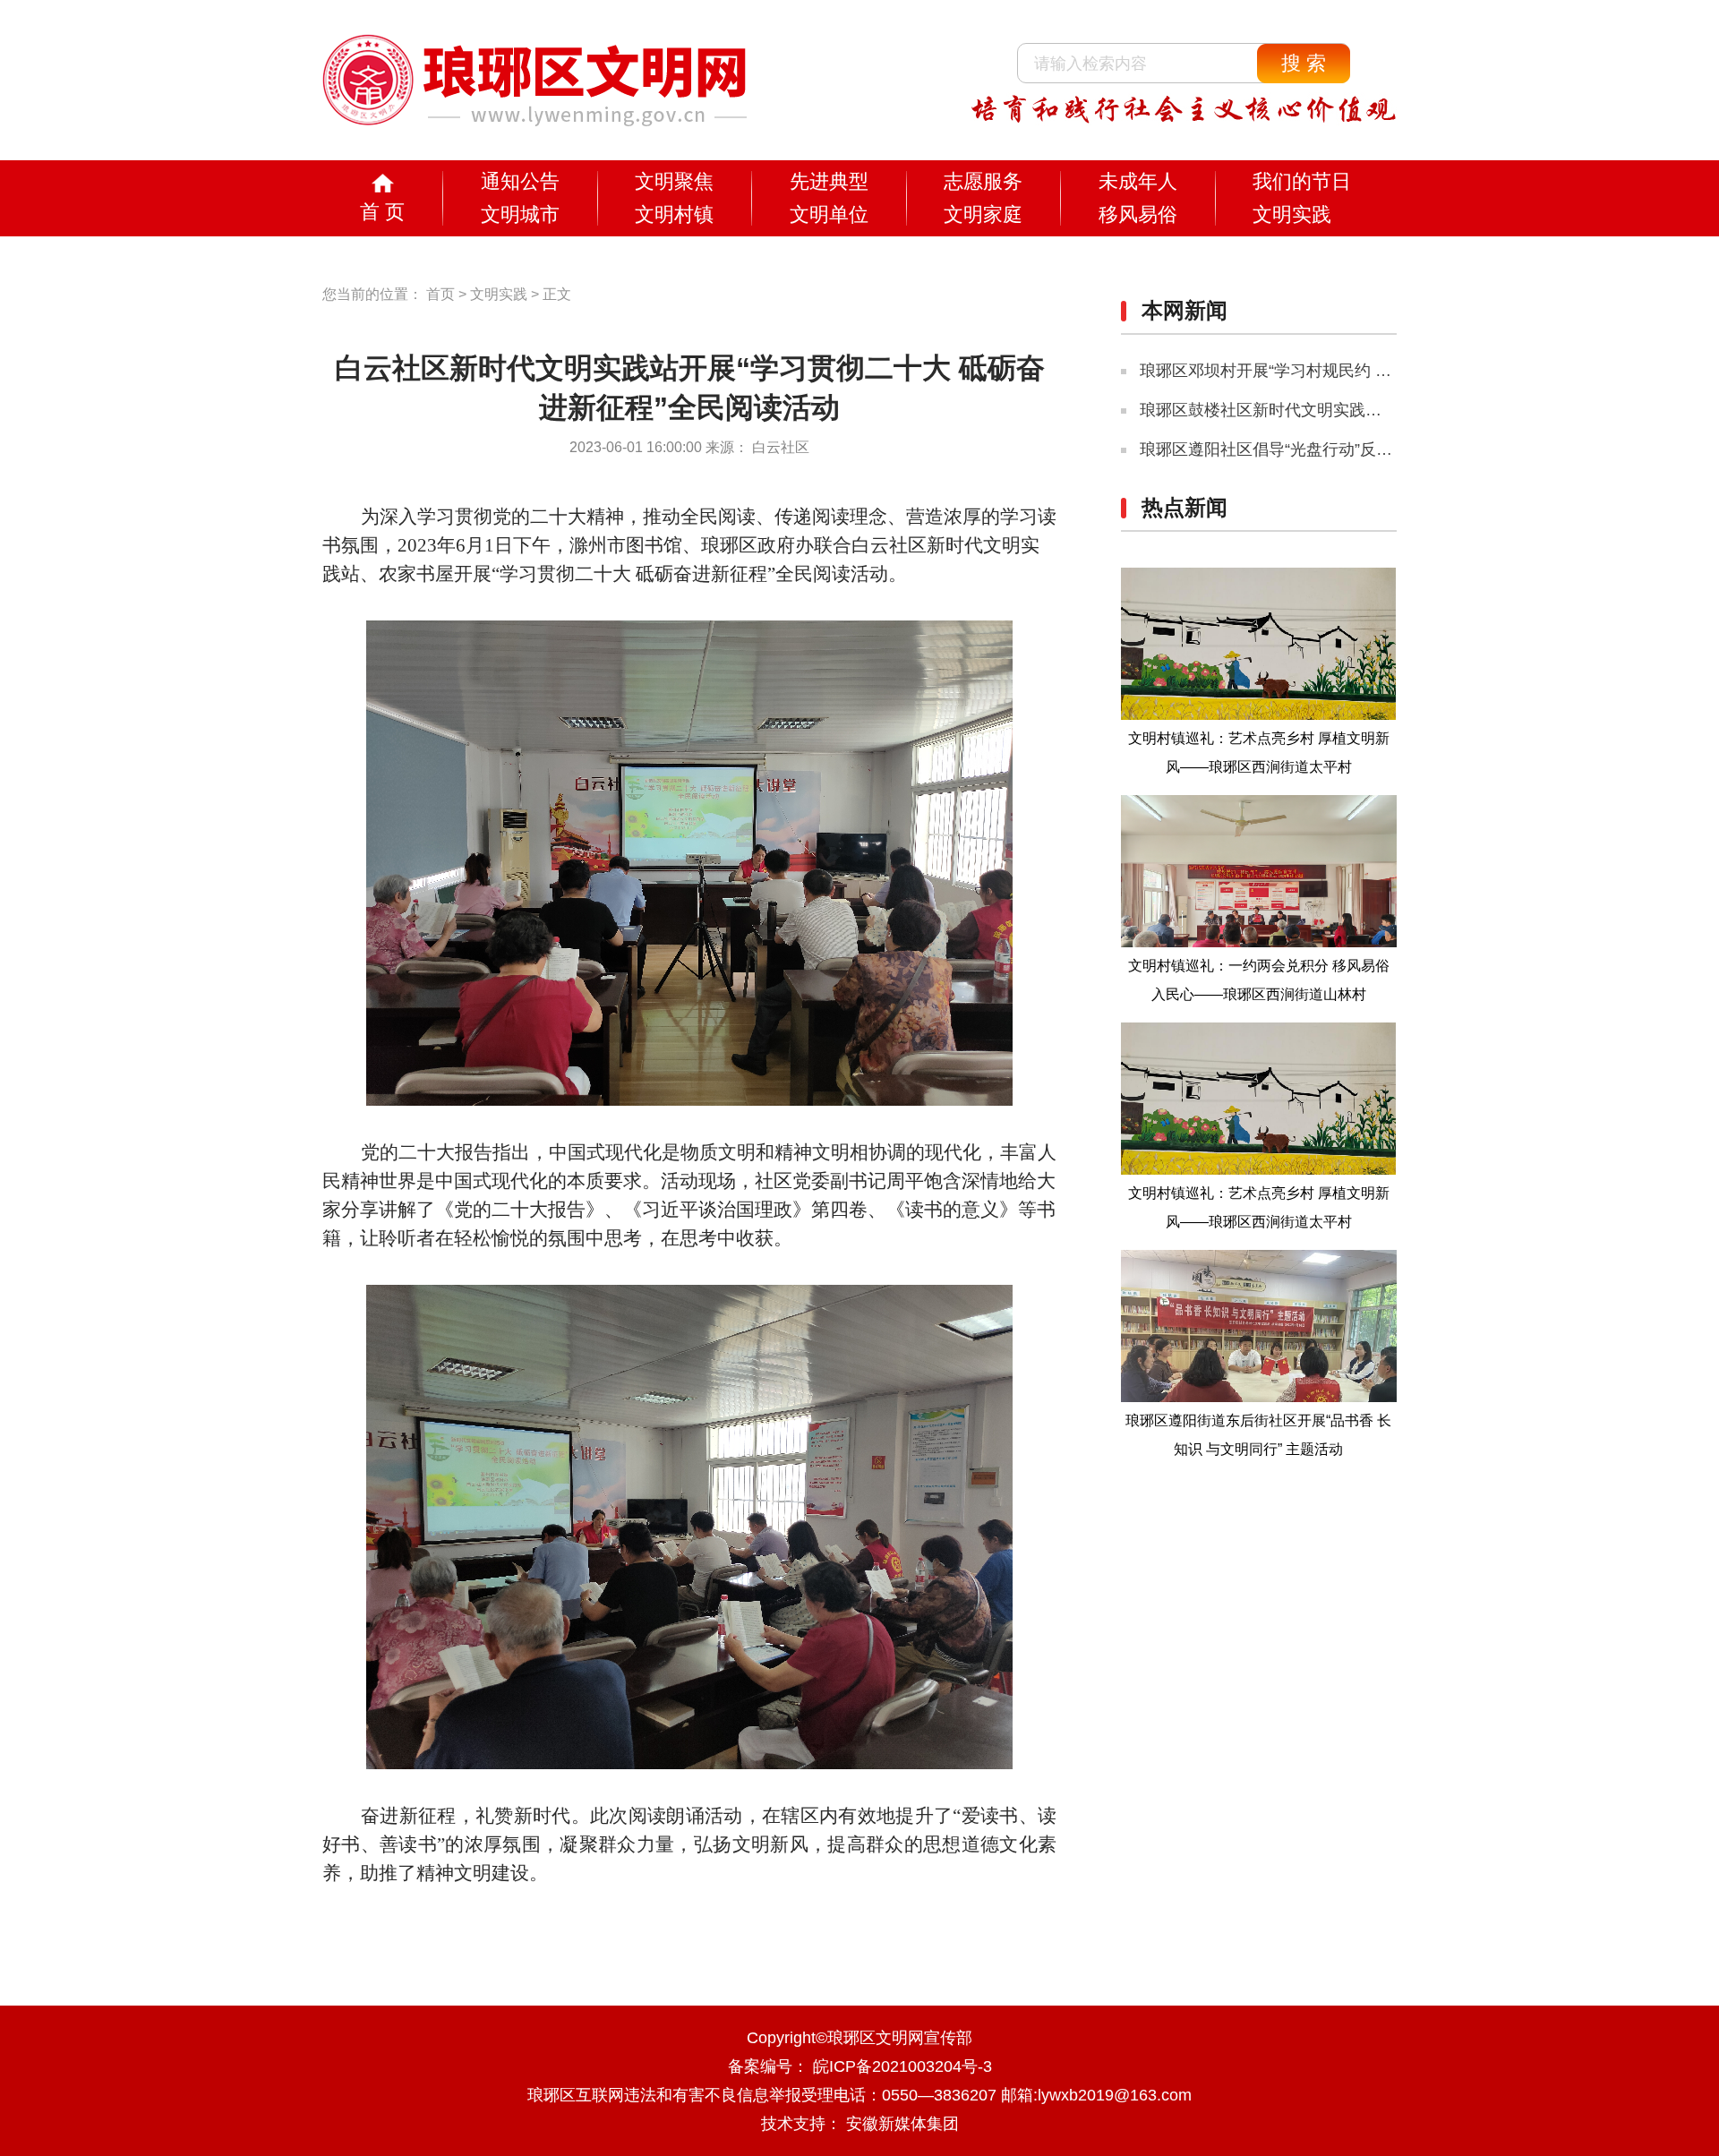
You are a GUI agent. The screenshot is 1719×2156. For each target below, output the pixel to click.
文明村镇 (674, 214)
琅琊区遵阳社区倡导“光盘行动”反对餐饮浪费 (1298, 449)
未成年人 (1138, 181)
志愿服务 (983, 181)
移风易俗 (1138, 214)
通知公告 (520, 181)
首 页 (382, 212)
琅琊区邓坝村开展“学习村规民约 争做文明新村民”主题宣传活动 (1365, 371)
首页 (440, 294)
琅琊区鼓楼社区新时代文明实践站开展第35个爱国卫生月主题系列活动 (1390, 410)
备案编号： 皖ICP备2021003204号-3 (860, 2066)
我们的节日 (1302, 181)
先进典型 (829, 181)
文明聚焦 (674, 181)
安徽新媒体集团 (902, 2124)
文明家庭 (983, 214)
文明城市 (520, 214)
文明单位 (829, 214)
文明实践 (1292, 214)
